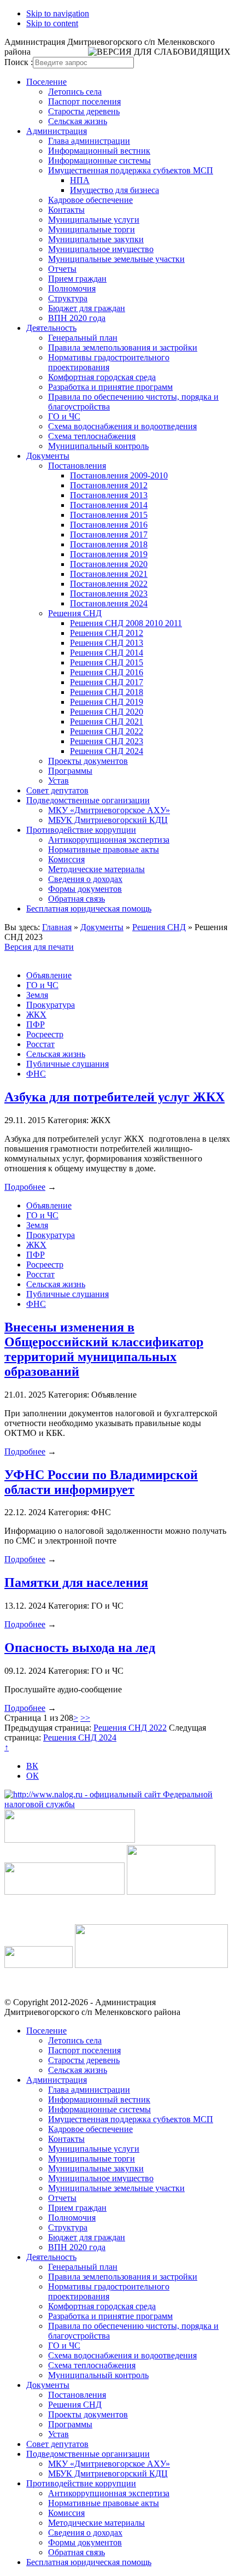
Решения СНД (75, 613)
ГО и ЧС (64, 416)
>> (85, 1718)
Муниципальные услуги (94, 220)
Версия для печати (39, 947)
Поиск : (19, 62)
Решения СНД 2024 (107, 751)
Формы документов (85, 889)
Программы (70, 771)
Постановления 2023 (109, 594)
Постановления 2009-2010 (119, 475)
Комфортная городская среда (102, 377)
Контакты (66, 210)
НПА (80, 180)
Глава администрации (89, 141)
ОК (33, 1776)
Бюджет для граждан (87, 308)
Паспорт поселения (84, 101)
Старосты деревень (84, 111)
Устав (58, 781)
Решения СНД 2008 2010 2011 (126, 623)
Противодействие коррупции (81, 830)
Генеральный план (83, 338)
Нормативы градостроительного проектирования (109, 362)
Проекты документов (88, 761)
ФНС (36, 1074)
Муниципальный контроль (98, 446)
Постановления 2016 (109, 525)
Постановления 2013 (109, 495)
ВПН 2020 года (77, 318)
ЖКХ (36, 1015)
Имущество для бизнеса (114, 190)
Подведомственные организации (88, 800)
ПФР (36, 1024)
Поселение (46, 82)
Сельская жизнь (78, 121)
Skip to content (52, 23)
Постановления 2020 (109, 564)
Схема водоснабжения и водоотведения (122, 426)
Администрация (57, 131)
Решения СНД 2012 (107, 633)
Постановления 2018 (109, 544)
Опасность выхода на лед (80, 1648)
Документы (48, 456)
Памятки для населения (76, 1582)
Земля (37, 995)
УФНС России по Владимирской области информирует (101, 1482)
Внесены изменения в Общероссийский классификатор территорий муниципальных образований (104, 1349)
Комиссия (66, 859)
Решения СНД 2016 (107, 672)
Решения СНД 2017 (107, 682)
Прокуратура (51, 1005)
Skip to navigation (58, 13)
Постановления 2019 (109, 554)
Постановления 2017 (109, 535)
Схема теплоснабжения (92, 436)
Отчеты (62, 269)
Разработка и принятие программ (110, 387)
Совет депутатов (57, 790)
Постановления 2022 (109, 584)
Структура (68, 298)
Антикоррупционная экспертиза (109, 840)
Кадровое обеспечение (90, 200)
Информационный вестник (99, 151)
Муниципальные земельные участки (116, 259)
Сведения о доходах (85, 879)
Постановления (77, 466)
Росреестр (45, 1034)
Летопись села (75, 92)
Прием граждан (77, 279)
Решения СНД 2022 (107, 731)
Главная (57, 927)
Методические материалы (96, 869)
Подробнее (25, 1187)
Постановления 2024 (109, 603)
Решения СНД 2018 (107, 692)
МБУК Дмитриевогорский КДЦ (108, 820)
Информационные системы (99, 160)
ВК (32, 1766)
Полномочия (72, 288)
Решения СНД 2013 (107, 643)
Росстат (40, 1044)
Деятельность (51, 328)
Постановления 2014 (109, 505)
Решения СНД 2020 (107, 712)
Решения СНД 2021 (107, 722)
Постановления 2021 (109, 574)
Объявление (49, 975)
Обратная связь (77, 899)
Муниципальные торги (92, 229)
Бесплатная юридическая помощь (89, 909)
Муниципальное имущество (101, 249)
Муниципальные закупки (96, 239)
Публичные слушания (67, 1064)
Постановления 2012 (109, 485)
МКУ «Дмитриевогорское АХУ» (109, 810)
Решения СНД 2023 (107, 741)
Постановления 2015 (109, 515)
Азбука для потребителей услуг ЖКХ (114, 1097)
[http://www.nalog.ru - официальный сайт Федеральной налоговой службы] (117, 1804)
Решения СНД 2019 (107, 702)
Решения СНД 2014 (107, 653)
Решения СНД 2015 (107, 662)
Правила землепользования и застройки (123, 347)
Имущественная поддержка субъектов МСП (131, 170)
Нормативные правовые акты (104, 849)
